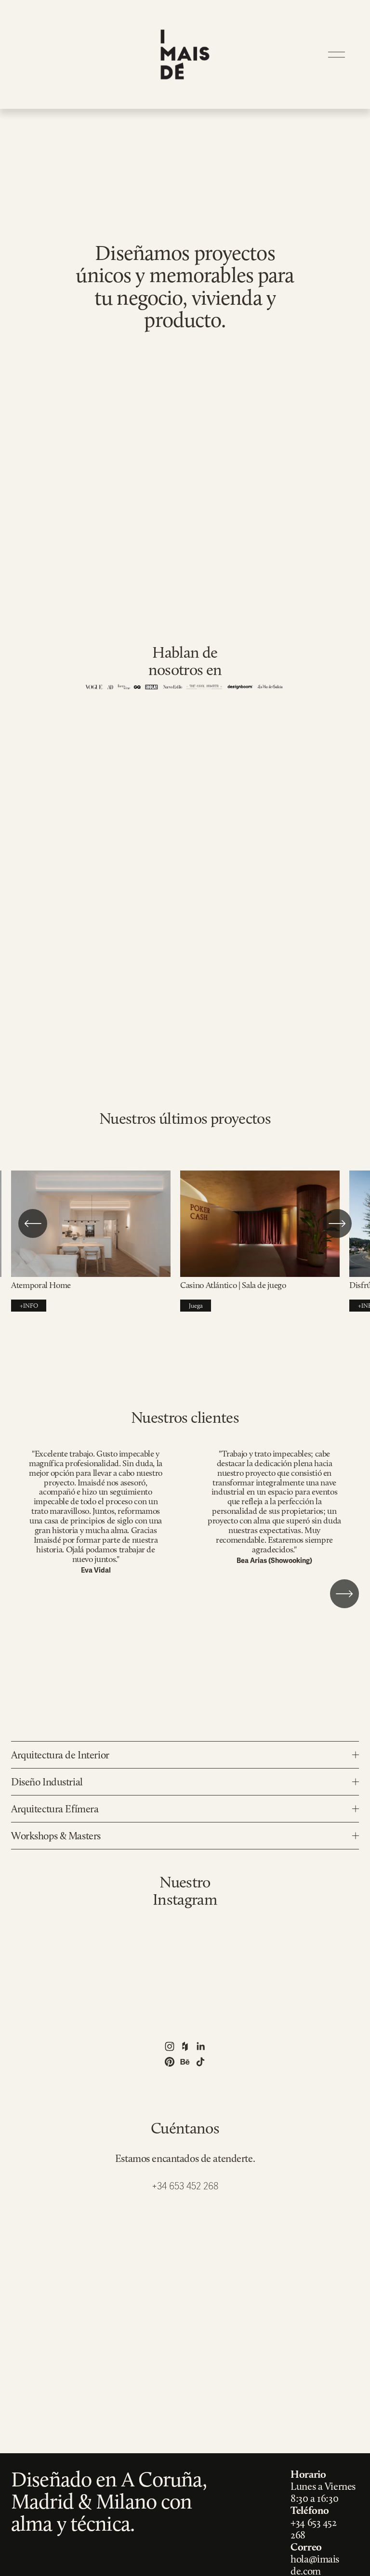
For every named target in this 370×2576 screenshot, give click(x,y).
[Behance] (185, 2062)
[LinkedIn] (200, 2046)
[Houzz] (185, 2046)
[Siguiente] (337, 1223)
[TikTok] (200, 2062)
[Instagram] (170, 2046)
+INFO (29, 1306)
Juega (196, 1306)
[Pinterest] (170, 2062)
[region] (185, 1246)
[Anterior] (33, 1223)
